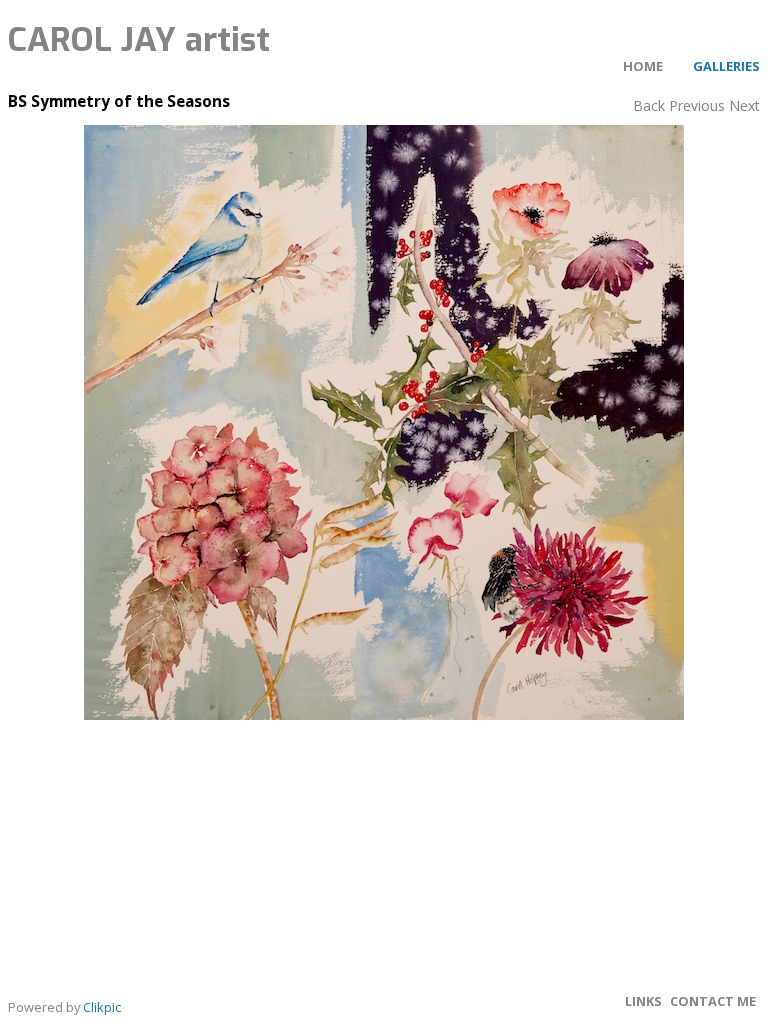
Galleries (726, 66)
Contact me (713, 1001)
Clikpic (102, 1007)
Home (643, 66)
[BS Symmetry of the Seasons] (384, 422)
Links (643, 1001)
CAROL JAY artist (139, 40)
